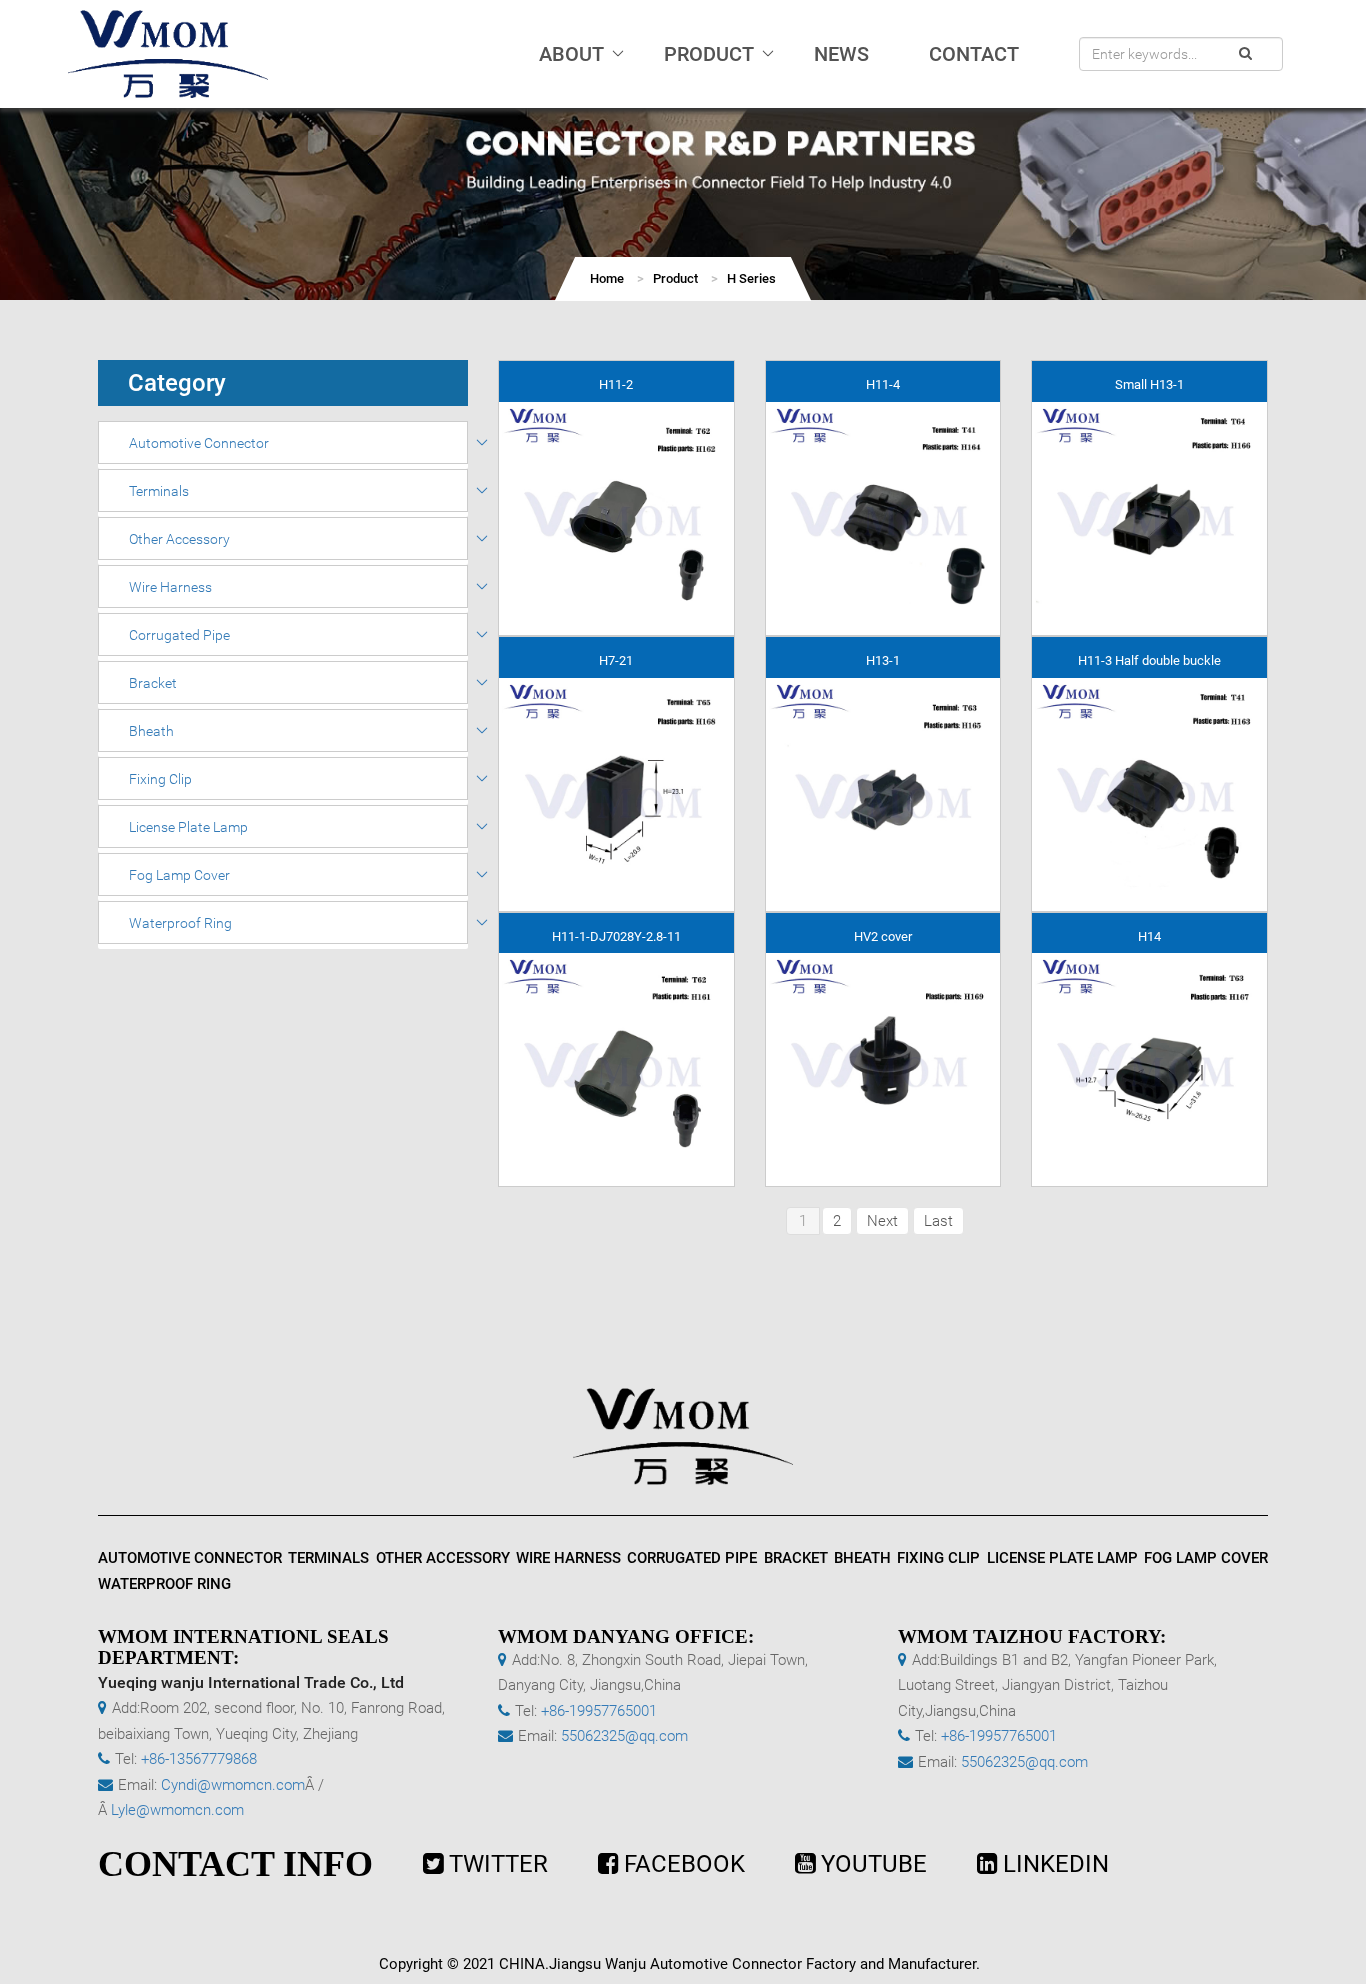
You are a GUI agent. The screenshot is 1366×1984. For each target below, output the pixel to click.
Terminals (159, 491)
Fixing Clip (160, 779)
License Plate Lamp (188, 827)
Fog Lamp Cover (179, 875)
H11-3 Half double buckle (1149, 660)
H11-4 (883, 384)
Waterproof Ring (180, 923)
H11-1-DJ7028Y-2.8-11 (616, 936)
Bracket (153, 683)
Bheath (151, 731)
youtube (874, 1864)
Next (882, 1221)
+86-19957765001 (599, 1711)
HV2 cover (883, 936)
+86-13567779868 (199, 1759)
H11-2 (616, 384)
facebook (684, 1864)
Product (675, 278)
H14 (1149, 936)
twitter (498, 1864)
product (709, 54)
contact (974, 54)
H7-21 (616, 660)
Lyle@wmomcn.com (177, 1810)
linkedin (1056, 1864)
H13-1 (883, 660)
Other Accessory (179, 539)
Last (938, 1221)
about (571, 54)
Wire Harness (170, 587)
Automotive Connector (199, 443)
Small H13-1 (1149, 384)
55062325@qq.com (624, 1736)
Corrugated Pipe (179, 635)
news (841, 54)
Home (607, 278)
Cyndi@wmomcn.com (233, 1785)
